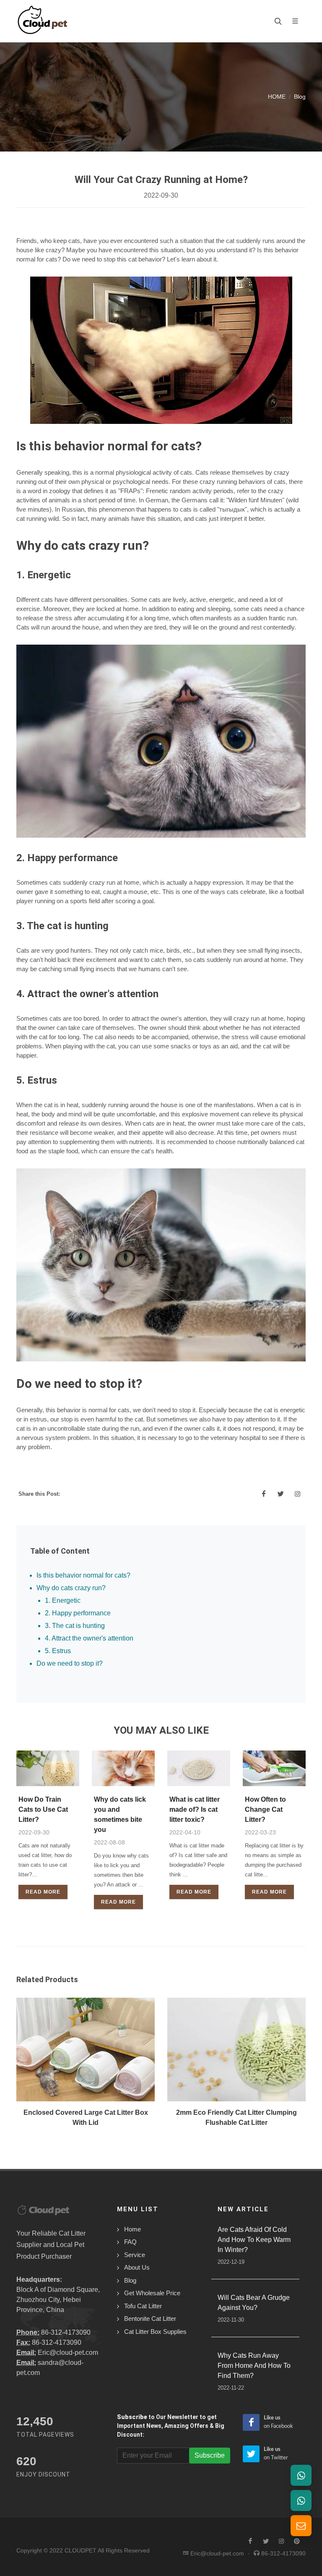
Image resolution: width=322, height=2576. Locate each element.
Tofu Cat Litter (143, 2306)
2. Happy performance (78, 1613)
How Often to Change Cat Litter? (265, 1809)
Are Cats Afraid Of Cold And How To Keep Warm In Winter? (254, 2240)
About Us (137, 2267)
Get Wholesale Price (152, 2293)
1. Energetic (63, 1600)
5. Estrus (58, 1651)
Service (135, 2255)
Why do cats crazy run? (71, 1588)
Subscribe (210, 2455)
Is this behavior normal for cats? (83, 1575)
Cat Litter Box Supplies (155, 2332)
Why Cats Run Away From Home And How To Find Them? (254, 2366)
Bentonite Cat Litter (150, 2319)
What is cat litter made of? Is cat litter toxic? (195, 1809)
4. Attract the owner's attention (89, 1638)
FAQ (130, 2242)
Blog (300, 97)
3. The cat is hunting (75, 1626)
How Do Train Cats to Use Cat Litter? (43, 1809)
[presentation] (9, 2067)
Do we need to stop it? (70, 1663)
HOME (277, 97)
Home (132, 2229)
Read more (43, 1892)
